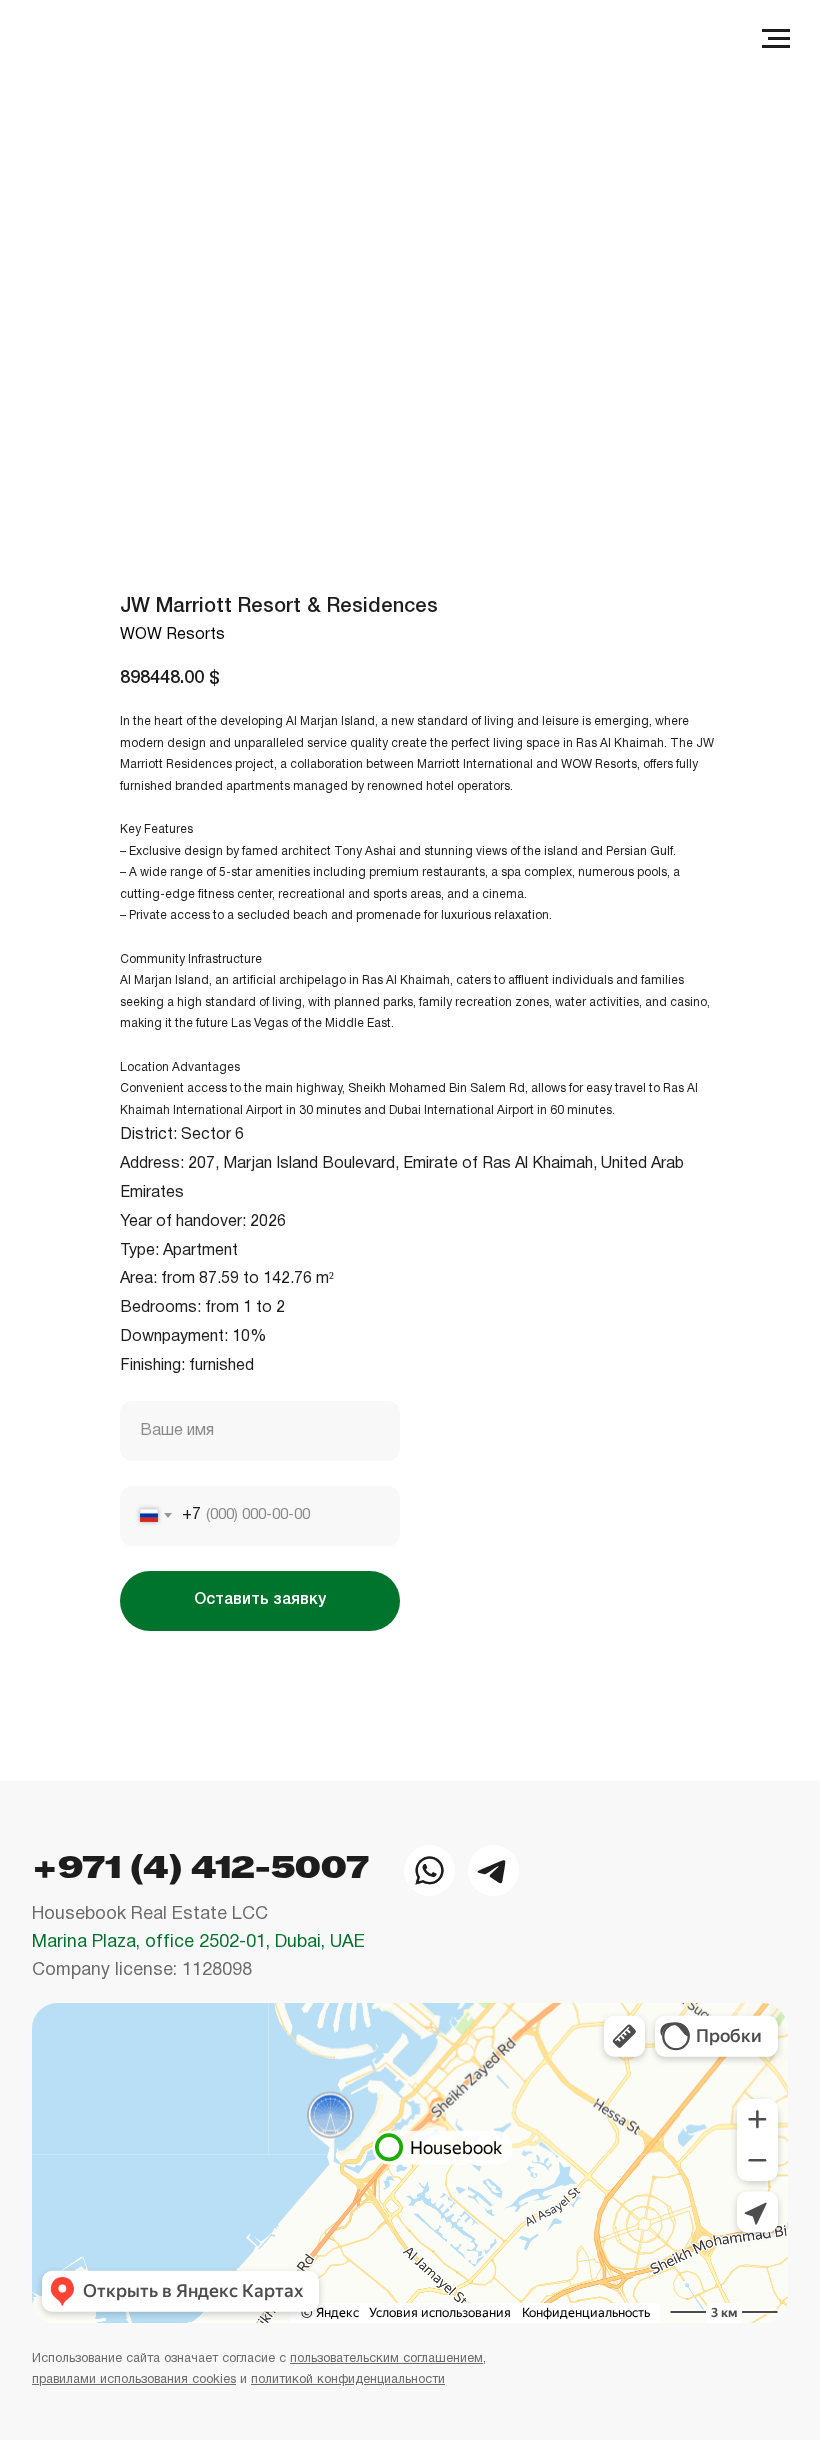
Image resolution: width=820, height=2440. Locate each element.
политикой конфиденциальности (348, 2380)
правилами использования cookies (134, 2380)
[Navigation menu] (776, 39)
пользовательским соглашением (386, 2359)
